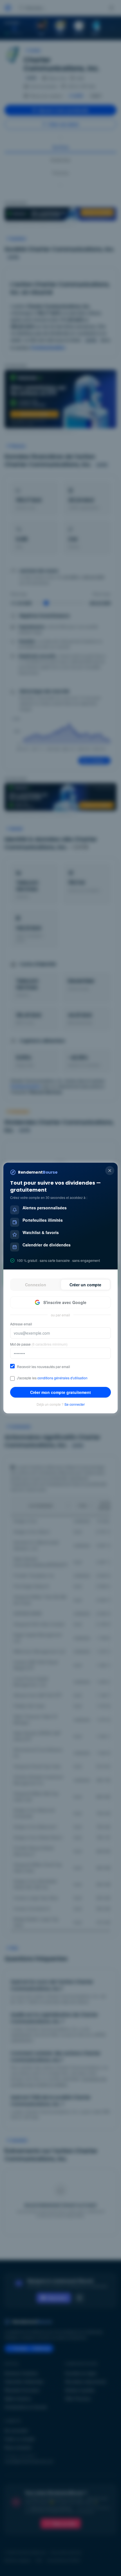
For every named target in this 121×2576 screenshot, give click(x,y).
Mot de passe (39, 1344)
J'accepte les (52, 1378)
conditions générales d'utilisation (62, 1378)
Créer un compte (85, 1285)
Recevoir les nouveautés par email (43, 1367)
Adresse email (21, 1324)
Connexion (36, 1285)
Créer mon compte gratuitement (60, 1392)
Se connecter (75, 1404)
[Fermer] (110, 1171)
